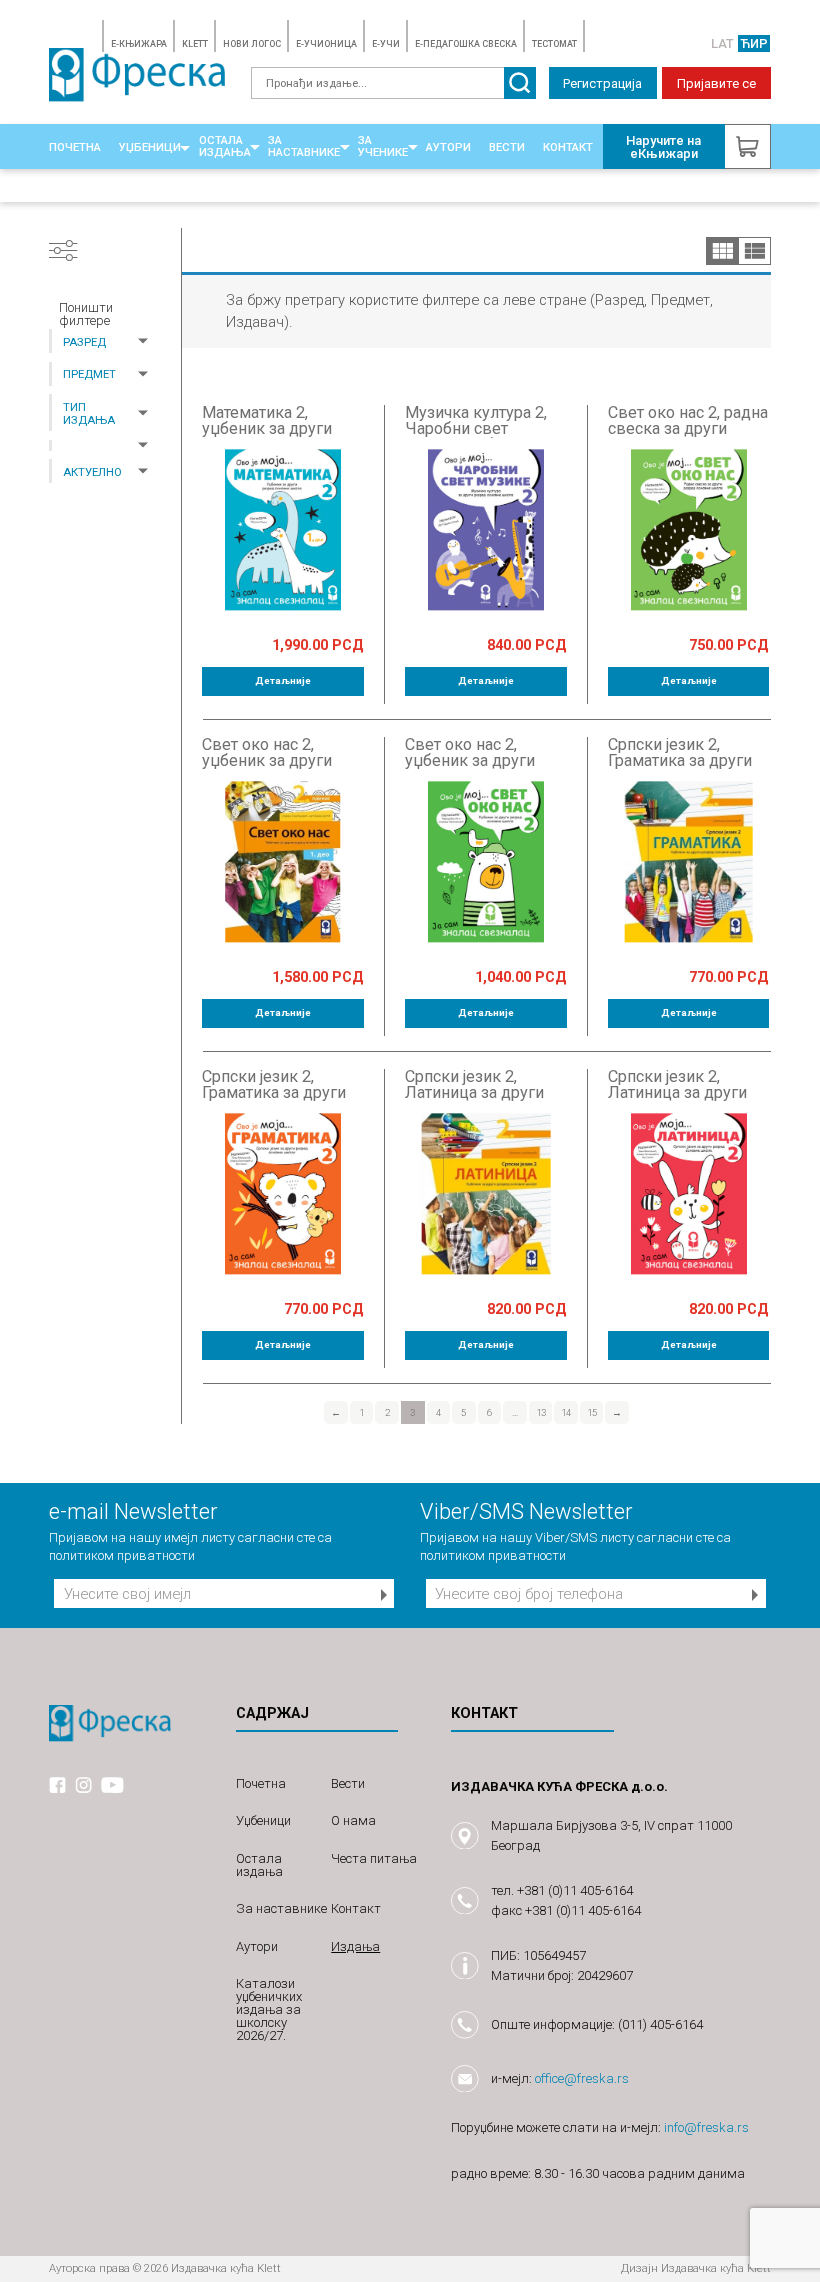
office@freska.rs (582, 2078)
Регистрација (602, 83)
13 (541, 1412)
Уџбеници (150, 147)
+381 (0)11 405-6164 (575, 1890)
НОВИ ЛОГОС (252, 44)
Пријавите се (716, 83)
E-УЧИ (386, 44)
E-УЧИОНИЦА (326, 44)
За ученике (383, 146)
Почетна (75, 147)
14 (566, 1412)
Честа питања (374, 1858)
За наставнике (304, 146)
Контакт (568, 147)
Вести (507, 147)
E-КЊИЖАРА (139, 44)
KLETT (195, 44)
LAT (722, 43)
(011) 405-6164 (660, 2024)
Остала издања (225, 146)
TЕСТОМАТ (554, 44)
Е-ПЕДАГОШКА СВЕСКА (466, 44)
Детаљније (283, 680)
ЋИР (754, 43)
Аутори (448, 147)
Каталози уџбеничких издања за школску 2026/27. (269, 2009)
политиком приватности (122, 1555)
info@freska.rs (706, 2127)
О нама (353, 1820)
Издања (355, 1946)
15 (592, 1412)
